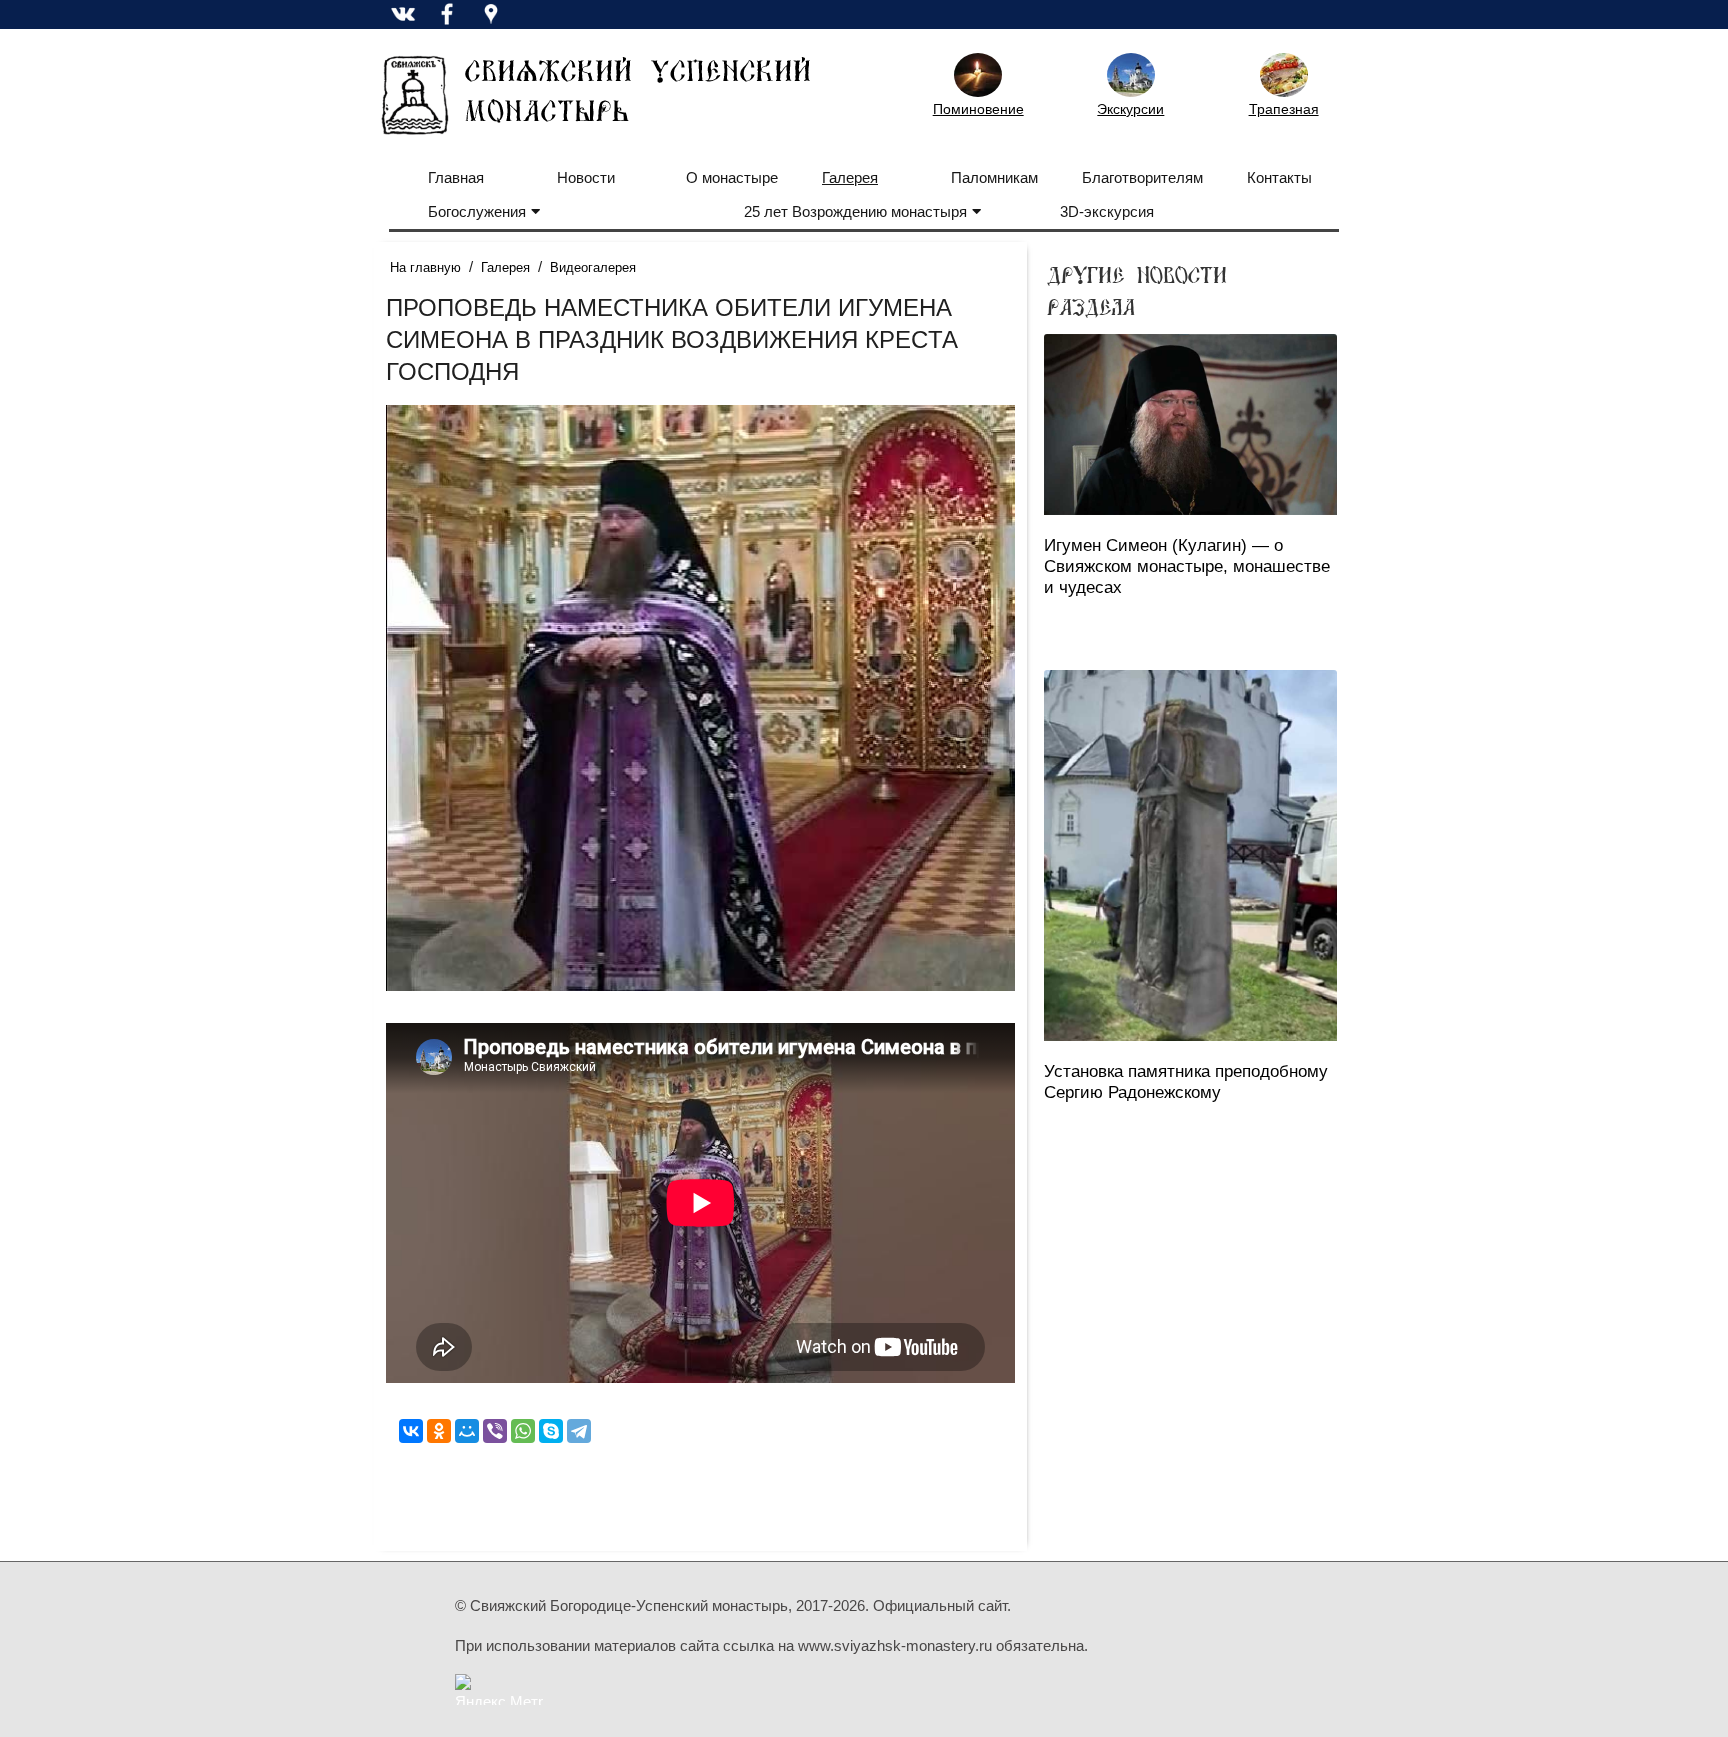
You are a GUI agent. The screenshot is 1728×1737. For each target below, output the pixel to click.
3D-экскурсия (1107, 211)
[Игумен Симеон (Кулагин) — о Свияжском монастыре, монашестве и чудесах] (1190, 424)
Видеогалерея (593, 267)
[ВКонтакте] (411, 1431)
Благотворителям (1142, 177)
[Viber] (495, 1431)
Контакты (1279, 177)
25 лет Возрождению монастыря (855, 211)
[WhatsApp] (523, 1431)
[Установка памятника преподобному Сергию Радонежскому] (1190, 855)
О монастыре (732, 177)
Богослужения (477, 211)
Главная (456, 177)
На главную (425, 267)
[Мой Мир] (467, 1431)
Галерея (850, 177)
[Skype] (551, 1431)
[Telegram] (579, 1431)
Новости (586, 177)
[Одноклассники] (439, 1431)
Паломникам (994, 177)
